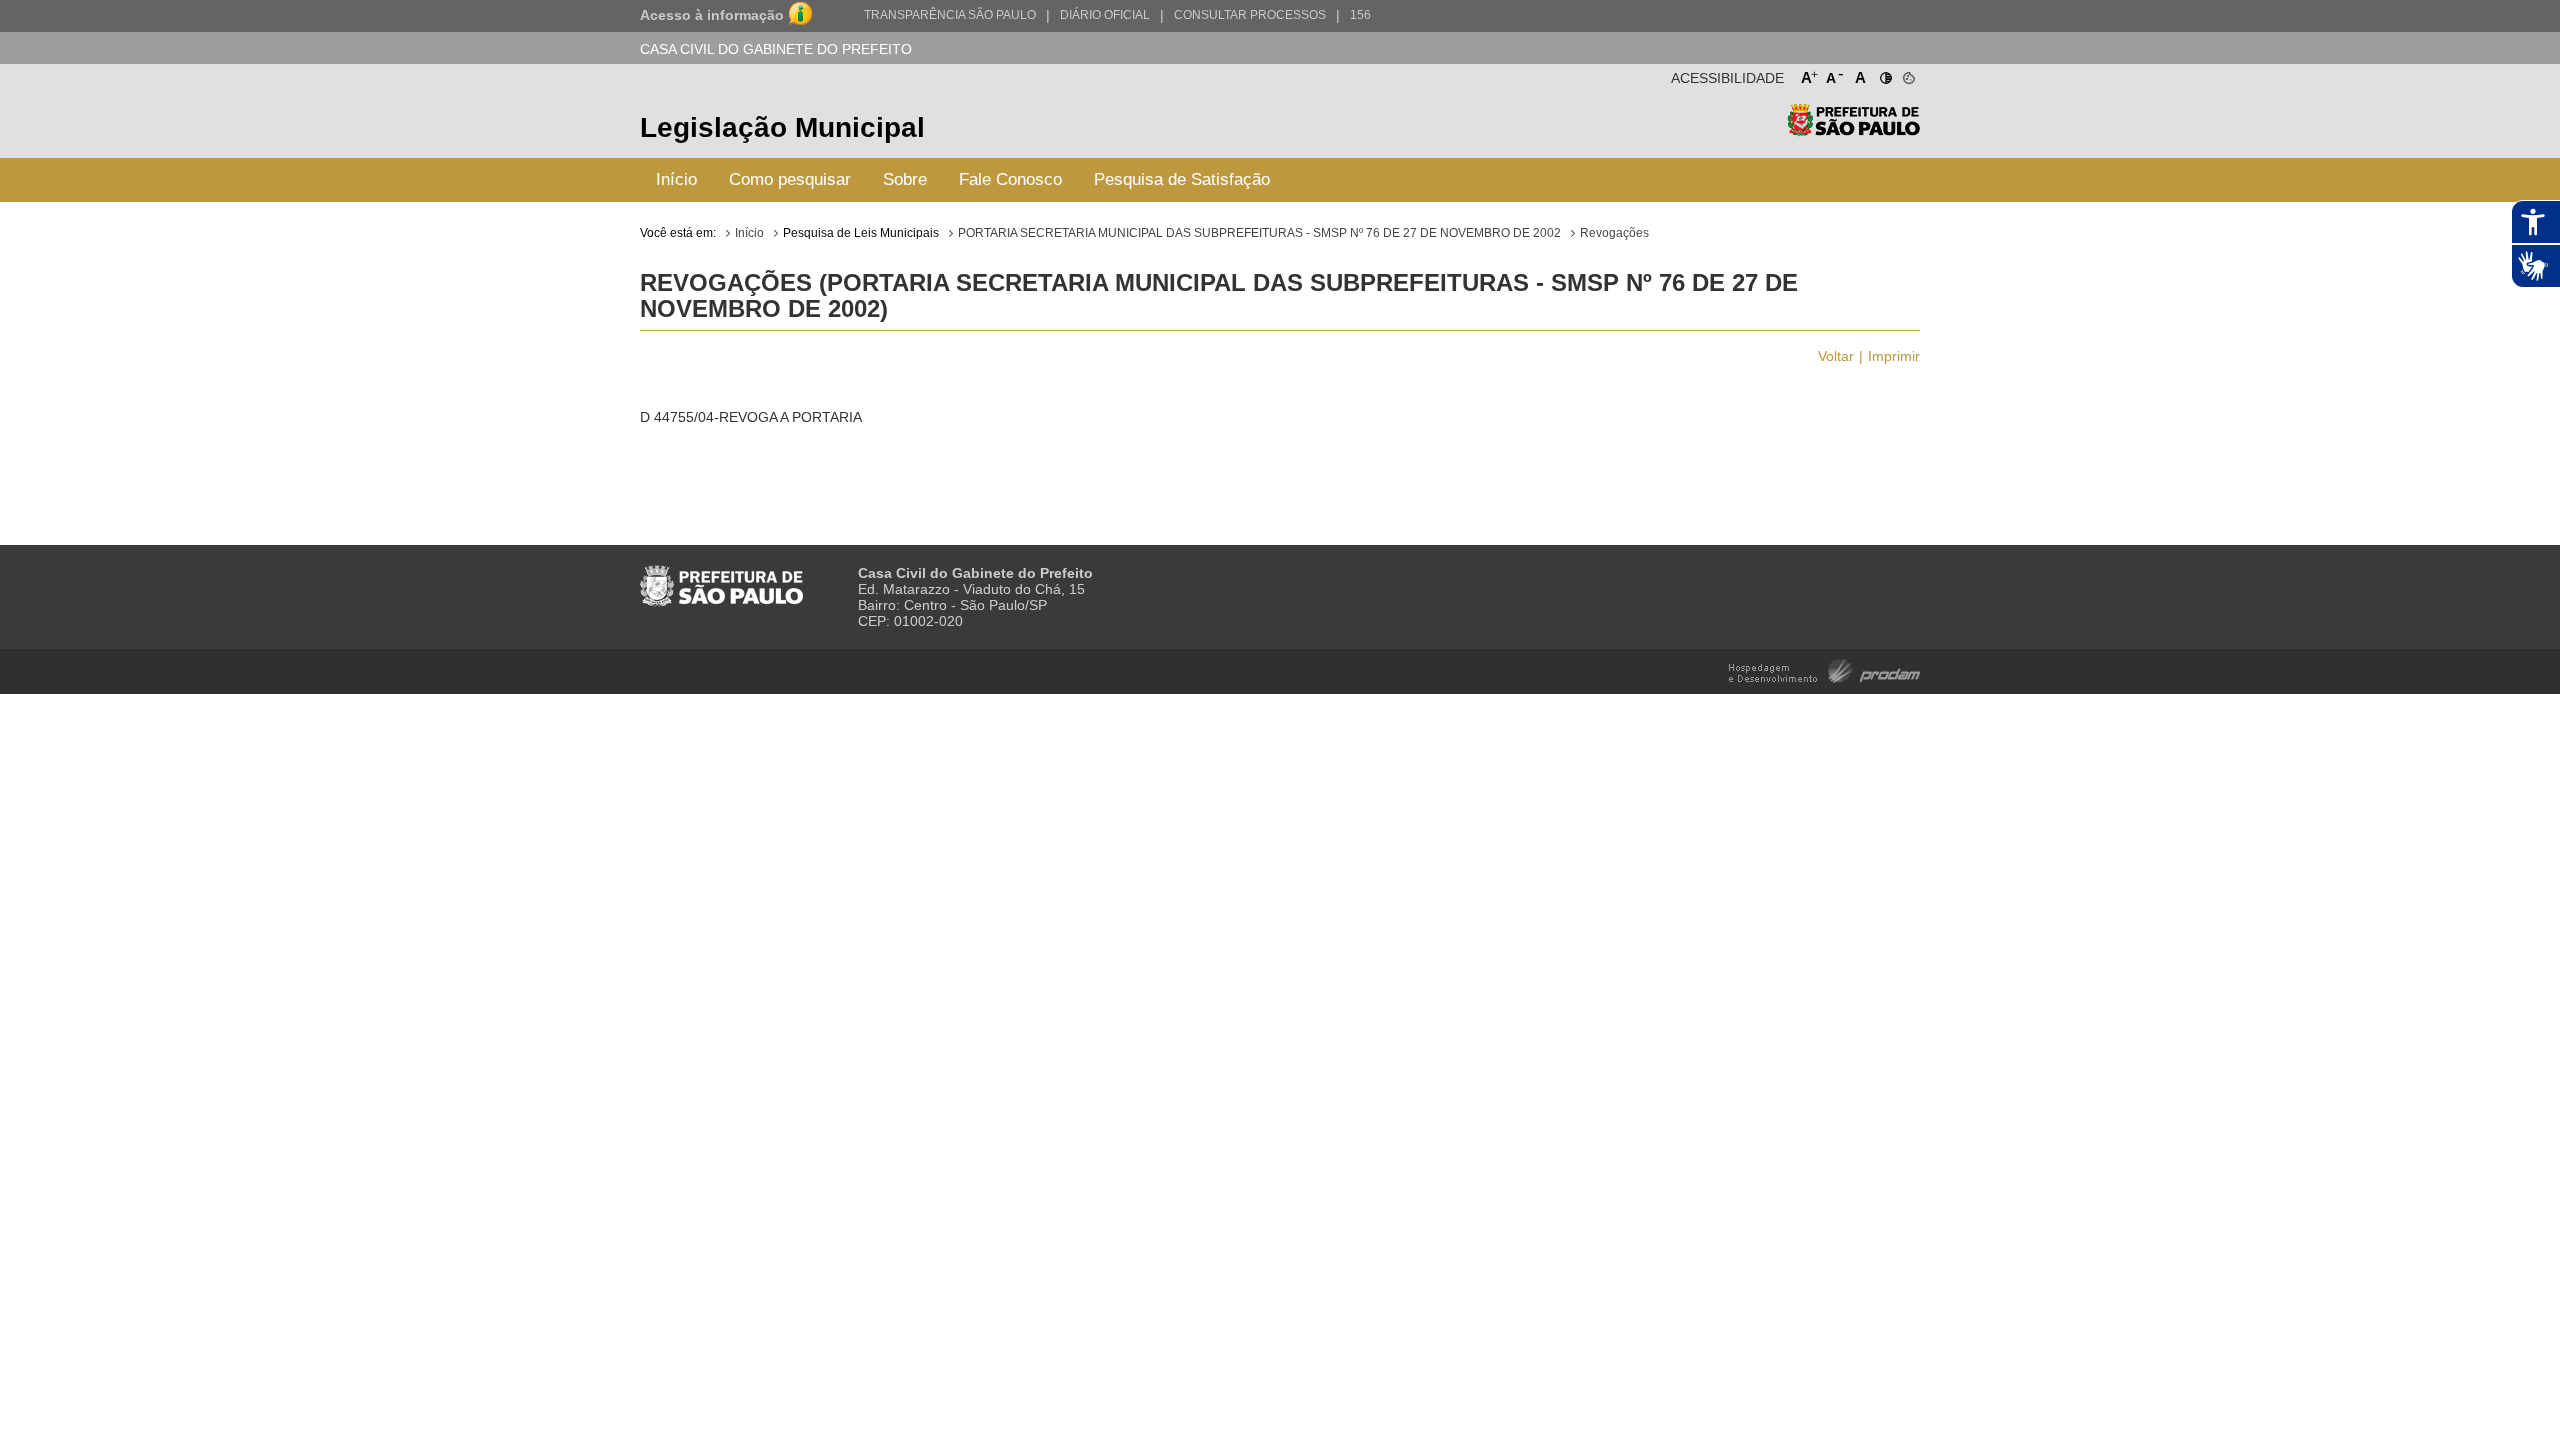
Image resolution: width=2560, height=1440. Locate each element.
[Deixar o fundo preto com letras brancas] (1884, 74)
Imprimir (1894, 356)
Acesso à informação (712, 15)
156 (1360, 15)
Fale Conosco (1010, 179)
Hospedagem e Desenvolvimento (1824, 669)
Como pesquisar (790, 179)
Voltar (1836, 356)
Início (676, 179)
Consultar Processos (1250, 15)
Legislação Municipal (782, 127)
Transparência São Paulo (950, 15)
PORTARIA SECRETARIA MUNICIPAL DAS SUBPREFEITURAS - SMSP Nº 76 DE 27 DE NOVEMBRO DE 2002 (1259, 233)
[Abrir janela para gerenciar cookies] (1907, 74)
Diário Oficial (1105, 15)
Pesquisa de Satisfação (1182, 179)
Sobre (905, 179)
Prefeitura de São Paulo (1853, 130)
